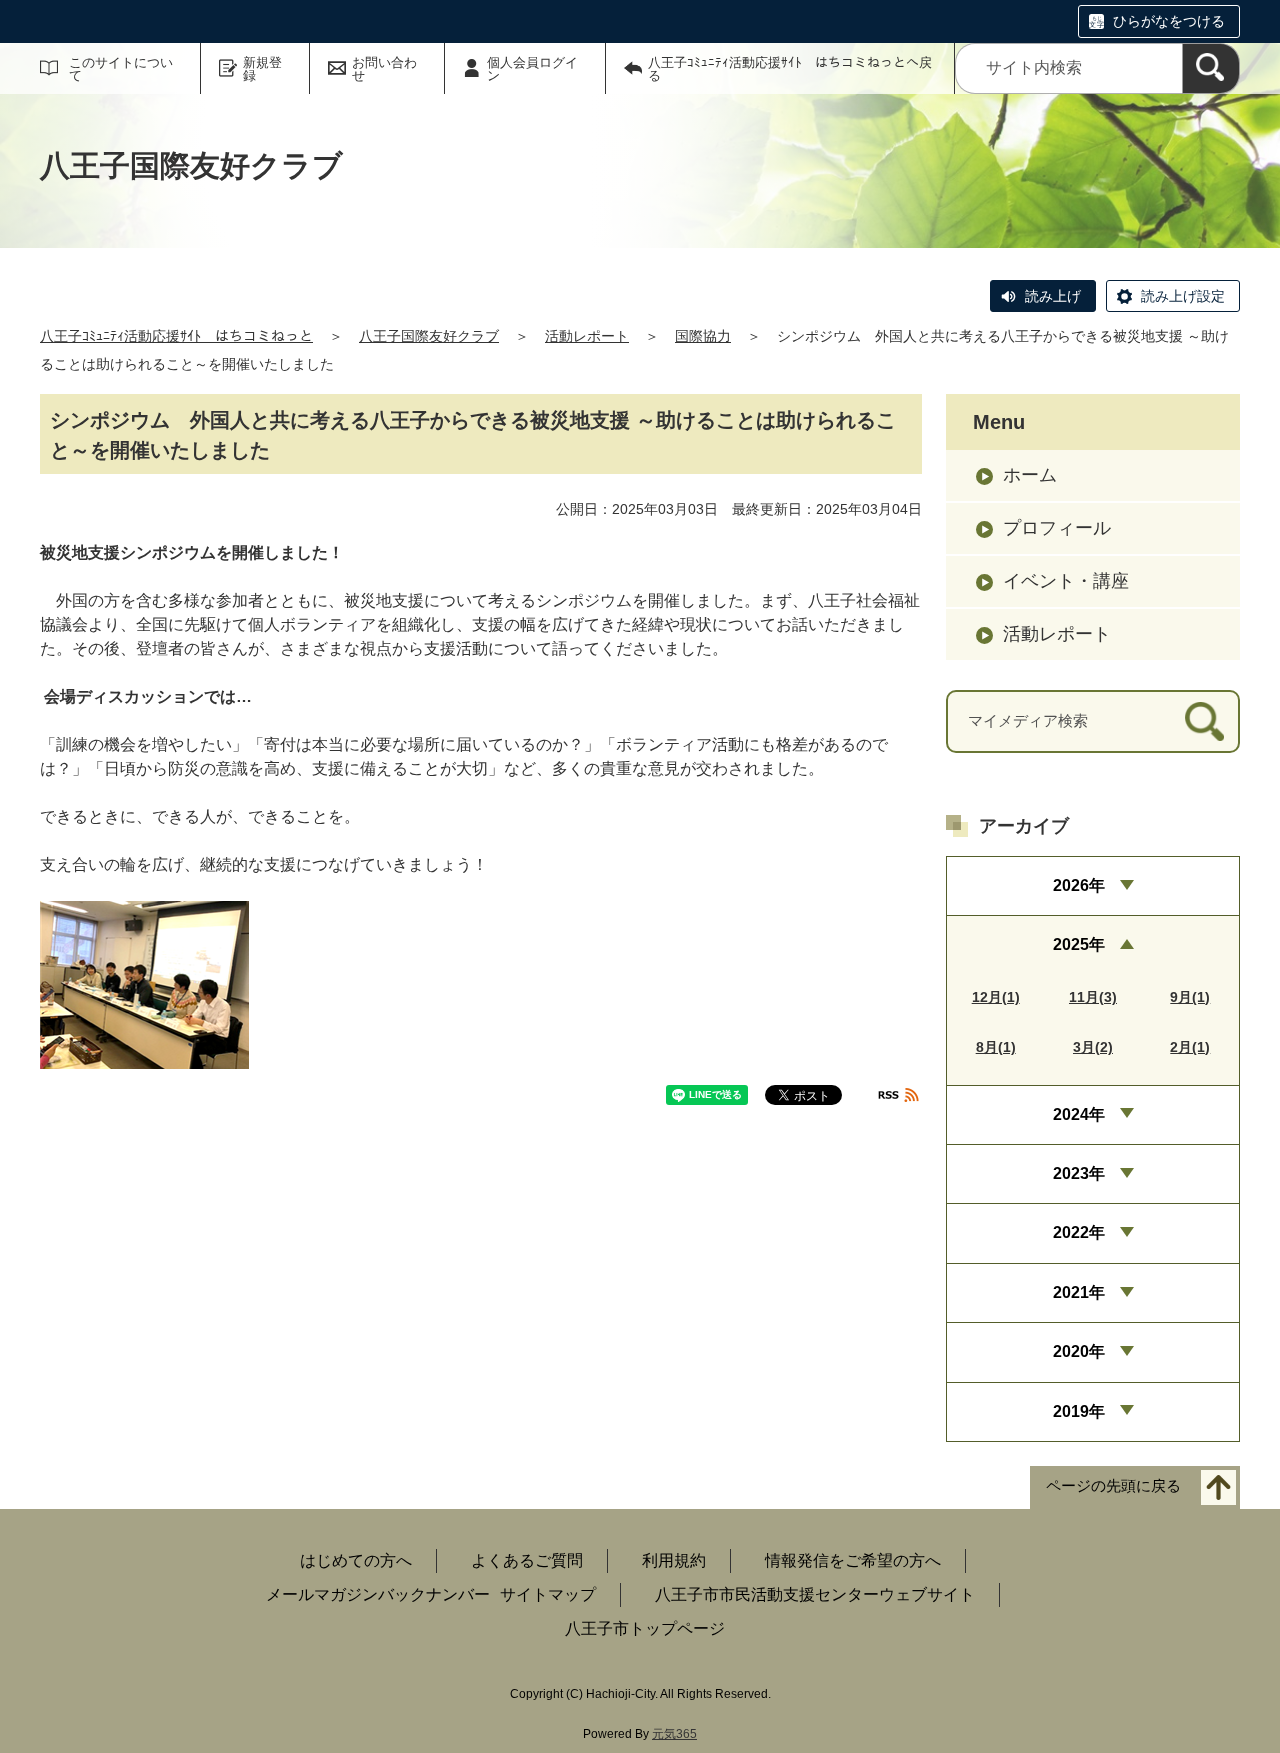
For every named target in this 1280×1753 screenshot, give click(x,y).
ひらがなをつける (1169, 21)
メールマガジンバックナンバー (378, 1594)
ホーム (1030, 475)
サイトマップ (548, 1594)
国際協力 (703, 336)
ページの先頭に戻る (1113, 1485)
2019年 (1079, 1411)
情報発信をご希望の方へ (853, 1560)
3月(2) (1093, 1047)
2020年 (1079, 1351)
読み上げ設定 (1183, 296)
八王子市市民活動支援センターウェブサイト (815, 1594)
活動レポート (587, 336)
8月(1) (996, 1047)
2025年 (1079, 944)
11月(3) (1093, 997)
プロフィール (1057, 528)
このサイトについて (121, 69)
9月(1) (1190, 997)
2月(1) (1190, 1047)
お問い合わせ (384, 69)
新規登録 (262, 69)
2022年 (1079, 1232)
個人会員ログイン (532, 69)
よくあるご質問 (527, 1560)
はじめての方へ (356, 1560)
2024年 (1079, 1114)
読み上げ (1053, 296)
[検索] (1211, 68)
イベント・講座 (1066, 581)
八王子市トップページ (645, 1628)
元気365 (674, 1734)
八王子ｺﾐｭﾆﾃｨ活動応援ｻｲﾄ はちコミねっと (176, 336)
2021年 (1079, 1292)
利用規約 (674, 1560)
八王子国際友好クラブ (429, 336)
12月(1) (996, 997)
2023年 (1079, 1173)
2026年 (1079, 885)
